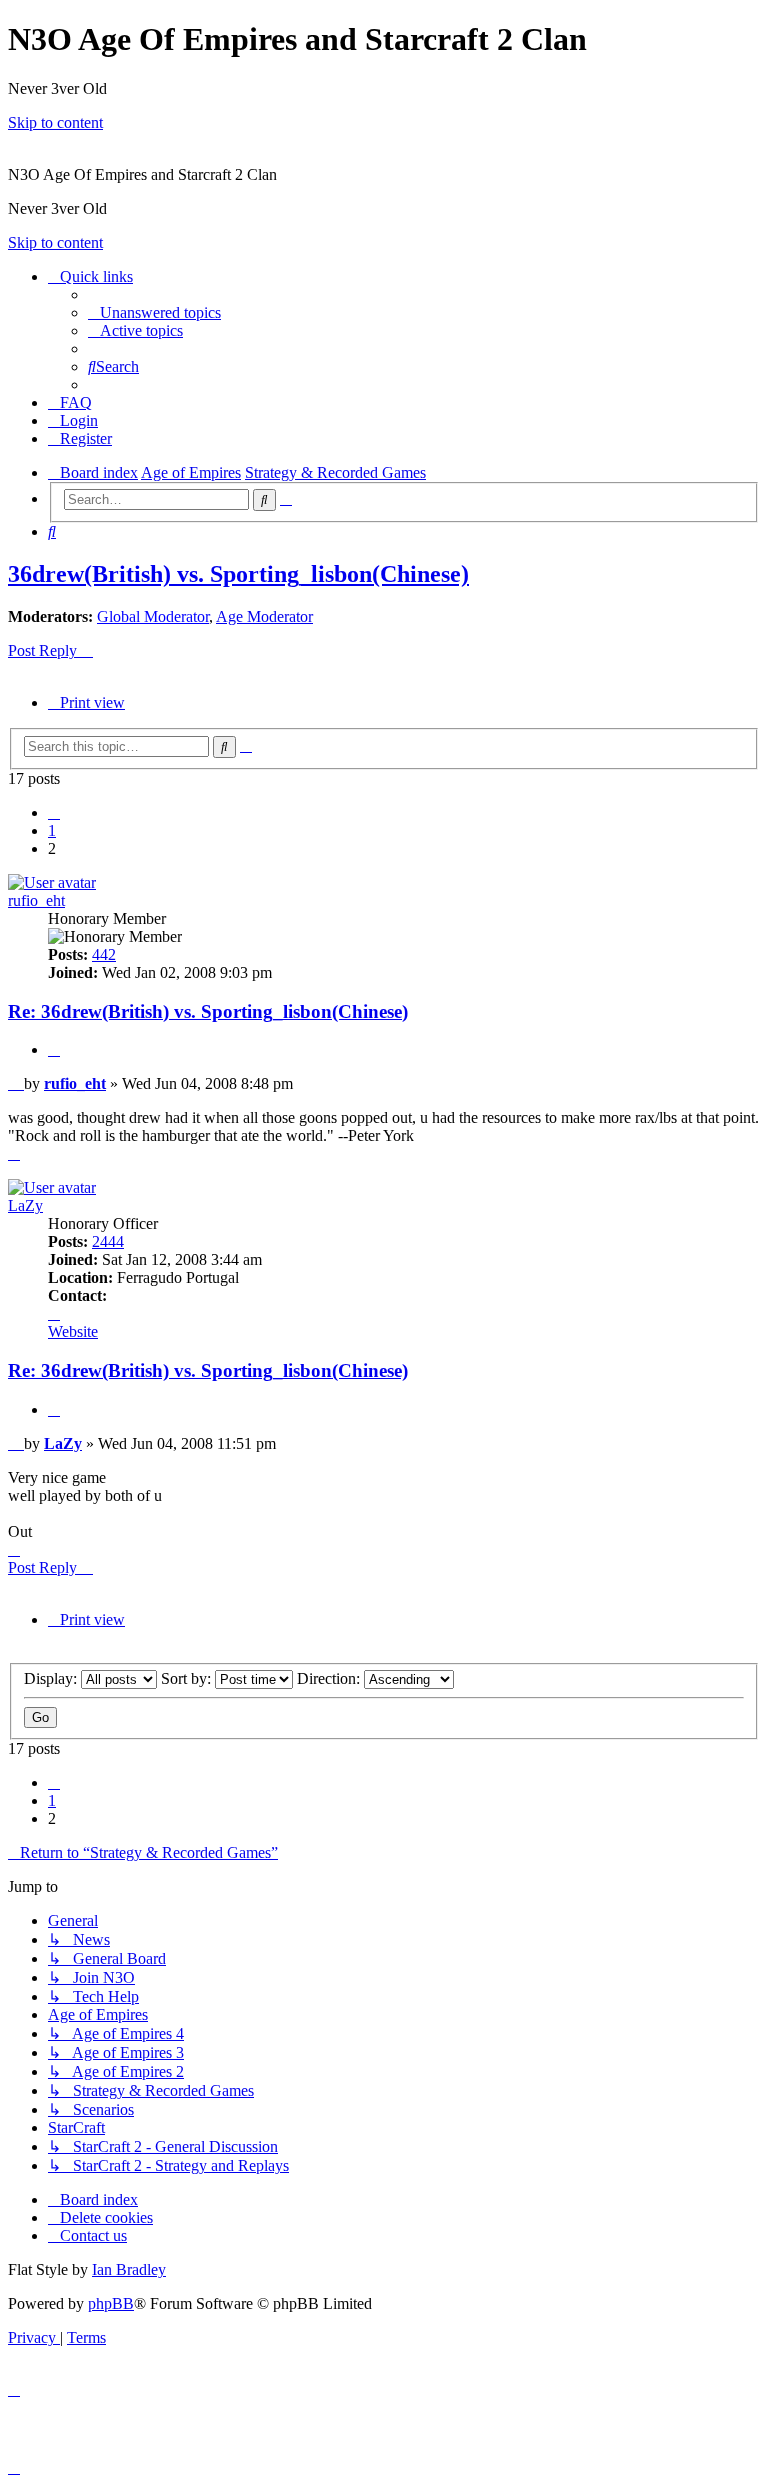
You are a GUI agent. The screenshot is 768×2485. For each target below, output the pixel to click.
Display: (52, 1678)
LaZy (25, 1205)
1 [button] (52, 830)
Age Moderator (264, 616)
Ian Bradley (129, 2269)
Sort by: (188, 1678)
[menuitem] (154, 312)
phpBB (111, 2303)
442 (104, 954)
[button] (54, 812)
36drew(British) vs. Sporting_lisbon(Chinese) (238, 574)
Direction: (330, 1678)
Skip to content (55, 122)
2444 (108, 1241)
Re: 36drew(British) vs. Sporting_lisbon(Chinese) (208, 1011)
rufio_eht (36, 900)
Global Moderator (153, 616)
